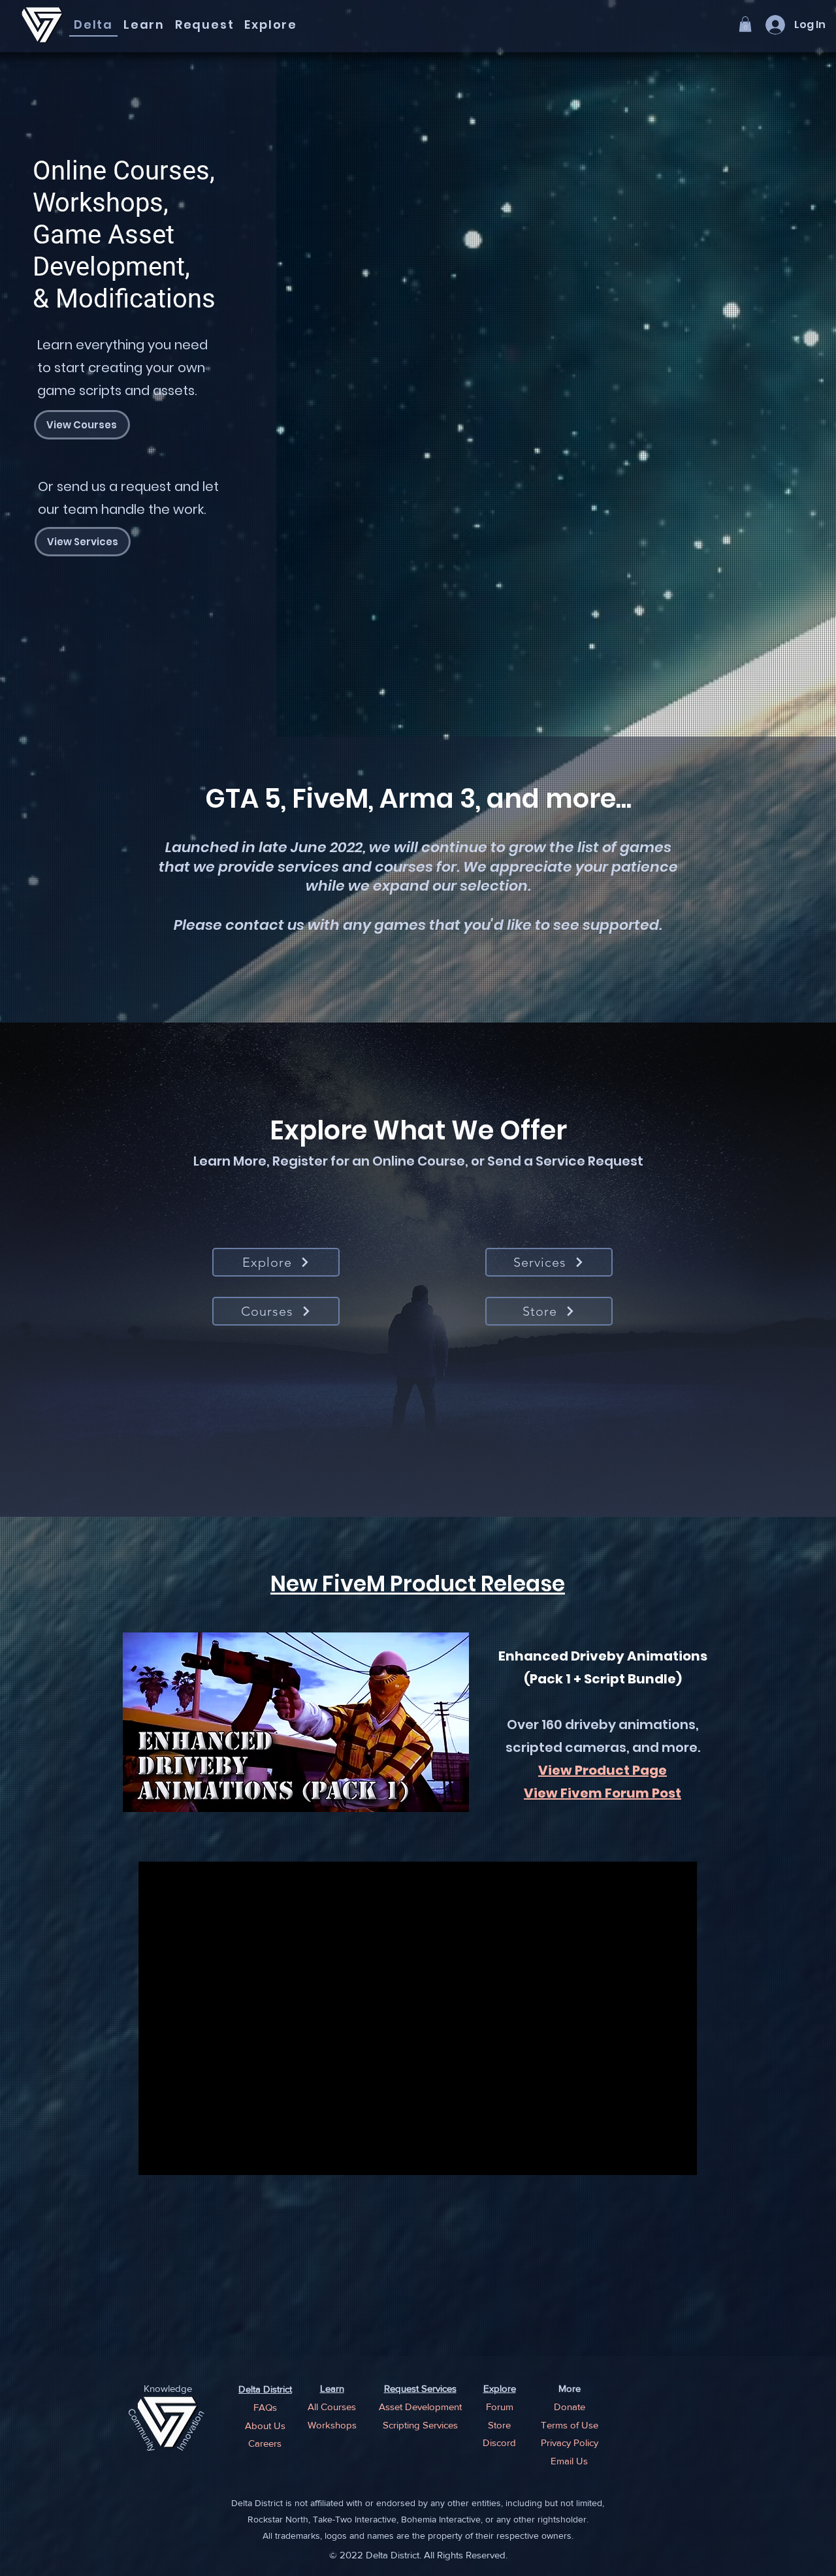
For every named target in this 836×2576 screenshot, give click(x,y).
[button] (745, 24)
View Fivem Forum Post (603, 1793)
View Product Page (603, 1770)
